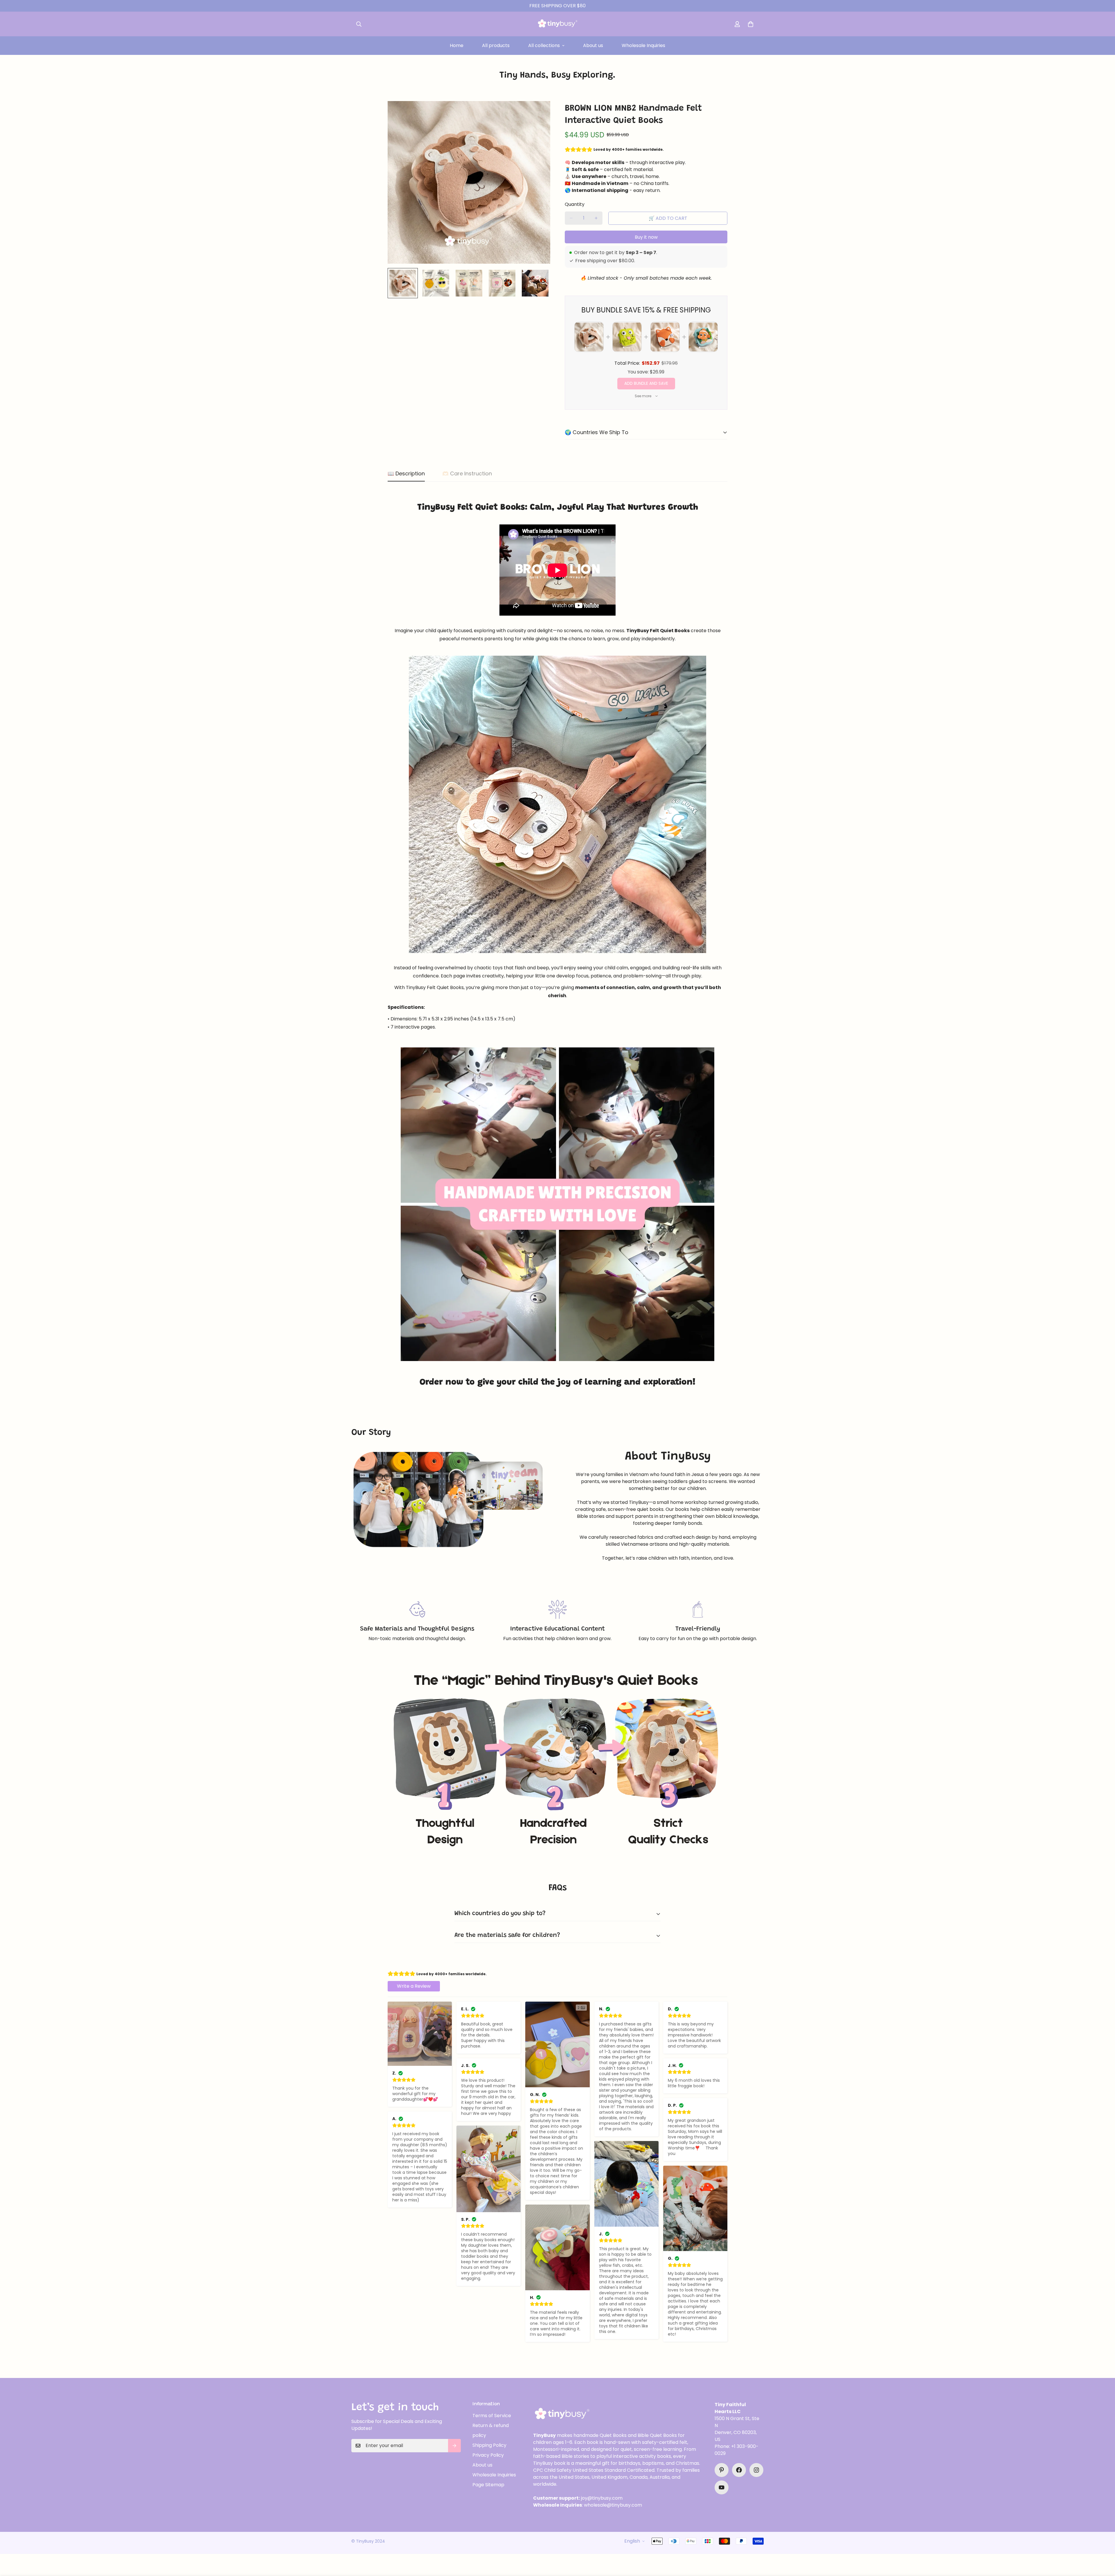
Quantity (575, 204)
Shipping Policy (489, 2445)
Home (457, 45)
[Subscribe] (454, 2446)
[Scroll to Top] (1104, 2544)
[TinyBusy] (558, 24)
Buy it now (646, 237)
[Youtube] (722, 2487)
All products (496, 45)
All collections (544, 45)
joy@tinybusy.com (602, 2498)
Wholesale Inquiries (643, 45)
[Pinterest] (722, 2470)
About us (593, 45)
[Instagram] (756, 2470)
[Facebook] (739, 2470)
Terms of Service (492, 2416)
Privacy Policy (488, 2455)
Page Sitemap (488, 2485)
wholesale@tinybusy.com (613, 2505)
